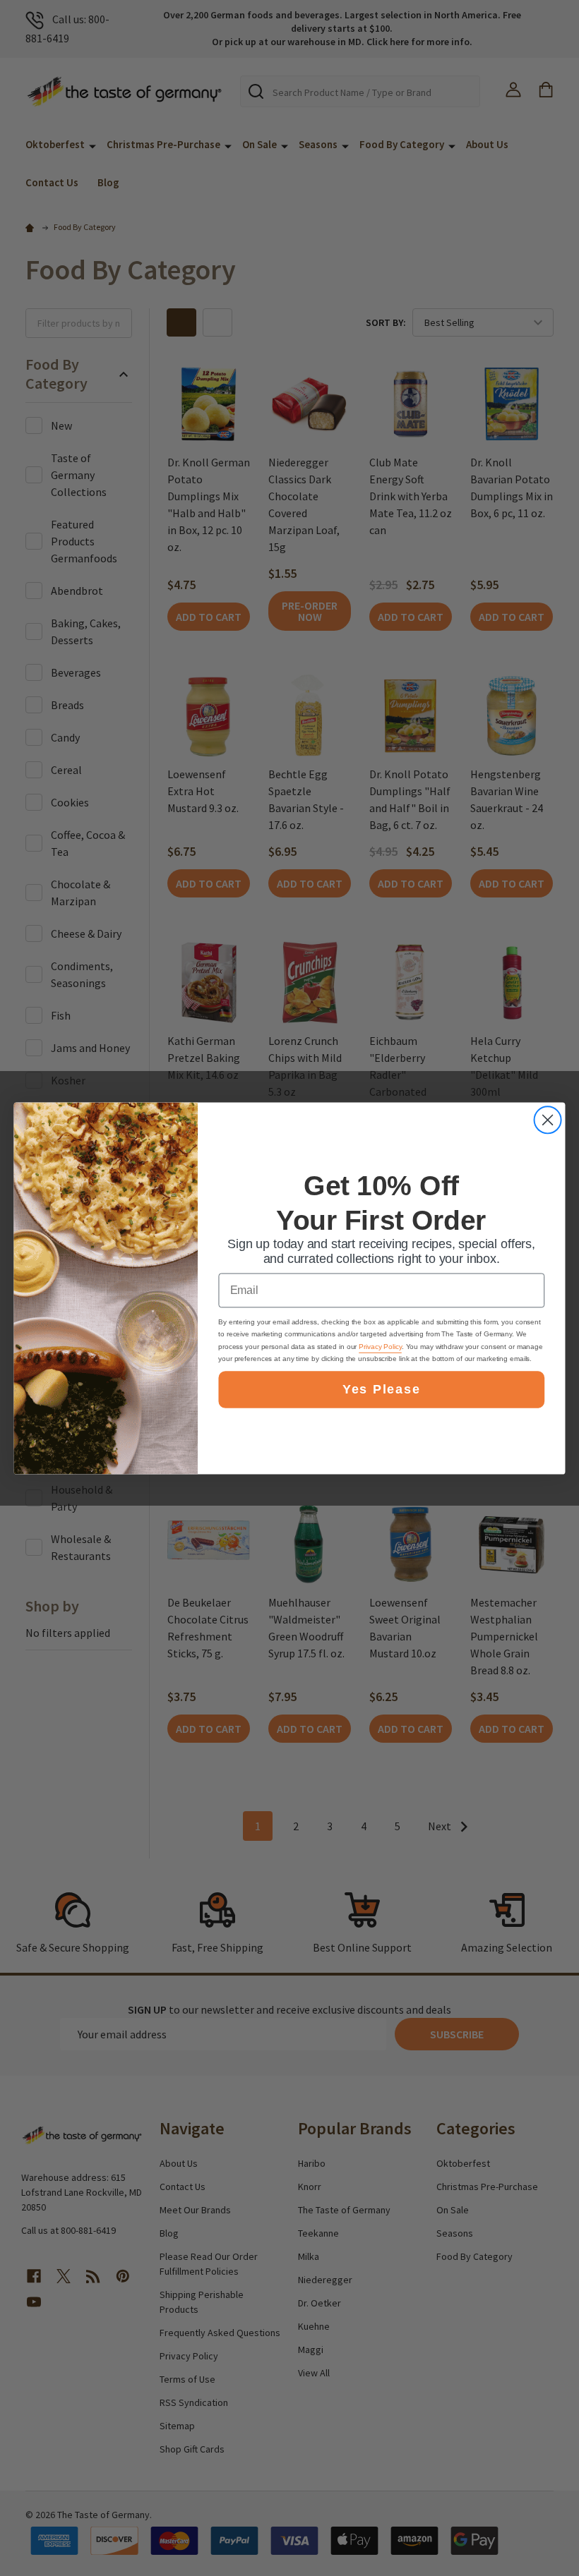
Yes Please (381, 1389)
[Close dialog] (548, 1120)
